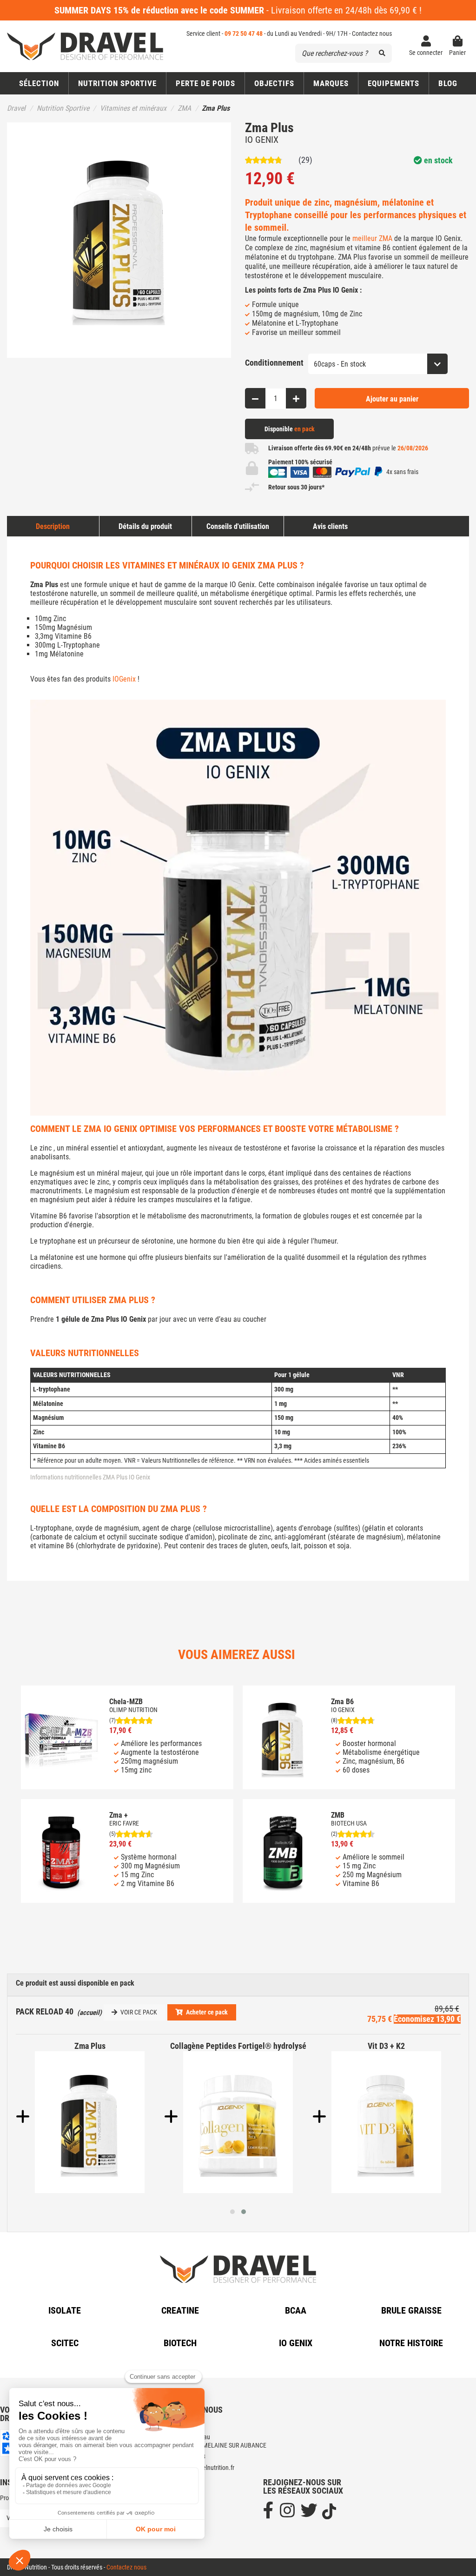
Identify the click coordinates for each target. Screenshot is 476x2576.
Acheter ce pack (207, 2012)
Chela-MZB (126, 1702)
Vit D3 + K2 (386, 2046)
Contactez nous (372, 33)
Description (53, 526)
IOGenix (124, 679)
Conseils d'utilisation (238, 526)
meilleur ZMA (372, 238)
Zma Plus (90, 2046)
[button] (274, 83)
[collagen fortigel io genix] (238, 2122)
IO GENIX (262, 140)
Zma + (119, 1815)
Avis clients (330, 526)
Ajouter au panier (392, 399)
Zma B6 (342, 1702)
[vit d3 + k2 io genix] (387, 2122)
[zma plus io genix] (90, 2122)
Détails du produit (145, 526)
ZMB (338, 1815)
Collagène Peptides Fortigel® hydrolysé (238, 2046)
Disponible (290, 429)
